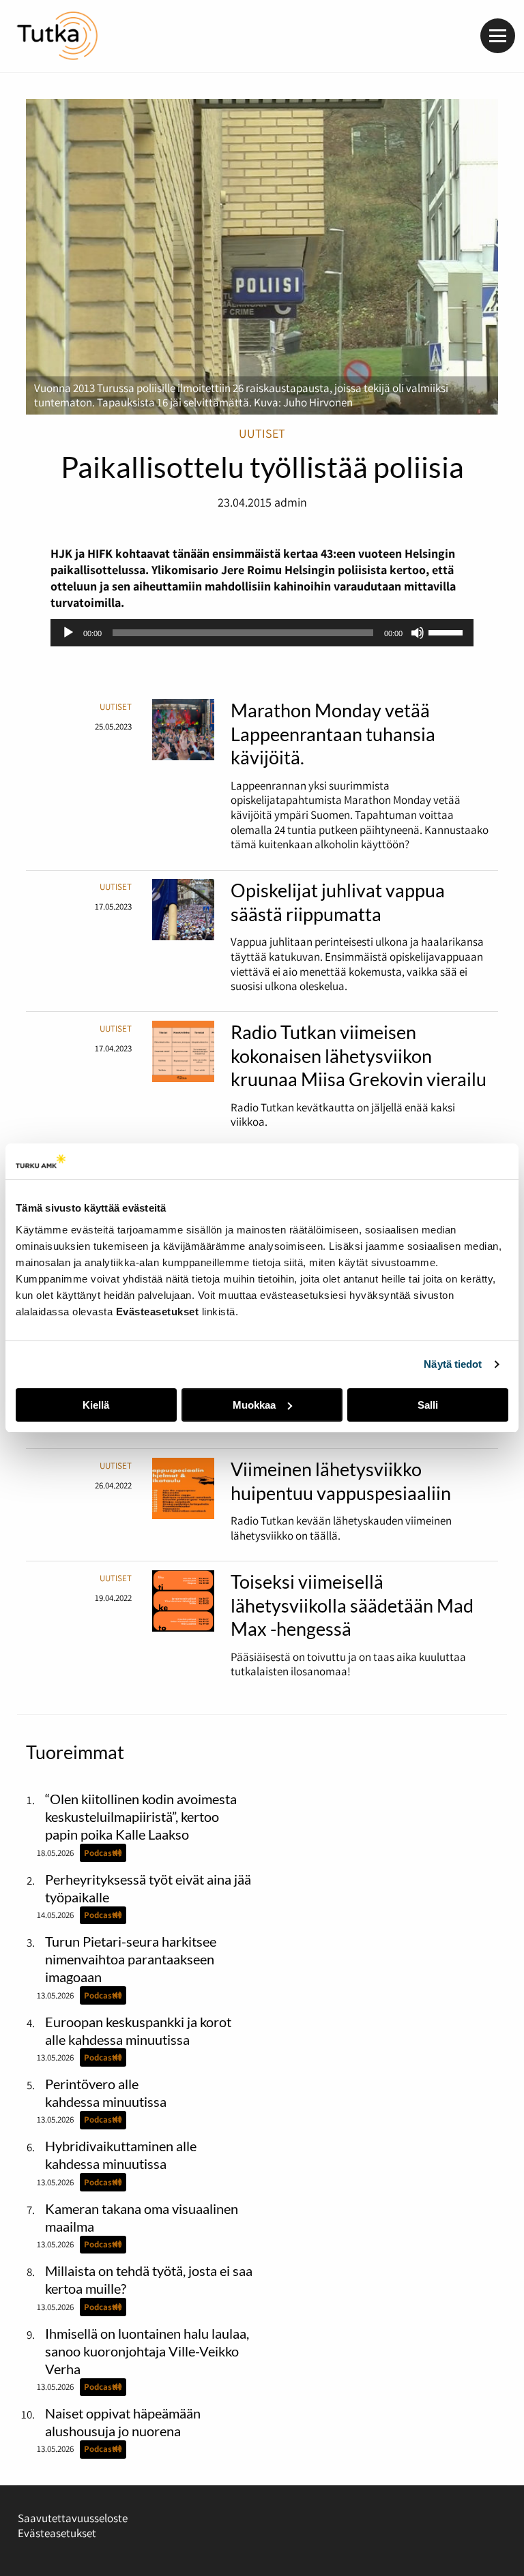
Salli (428, 1405)
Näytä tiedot (453, 1364)
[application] (262, 633)
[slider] (448, 631)
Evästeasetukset (57, 2533)
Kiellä (96, 1405)
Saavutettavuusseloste (73, 2518)
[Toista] (68, 633)
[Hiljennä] (418, 633)
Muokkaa (254, 1405)
